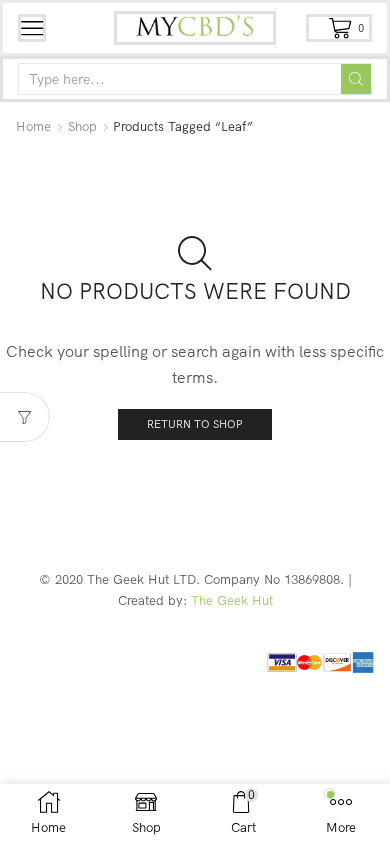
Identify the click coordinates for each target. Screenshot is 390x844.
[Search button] (356, 79)
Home (33, 126)
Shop (82, 126)
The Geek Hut (232, 600)
